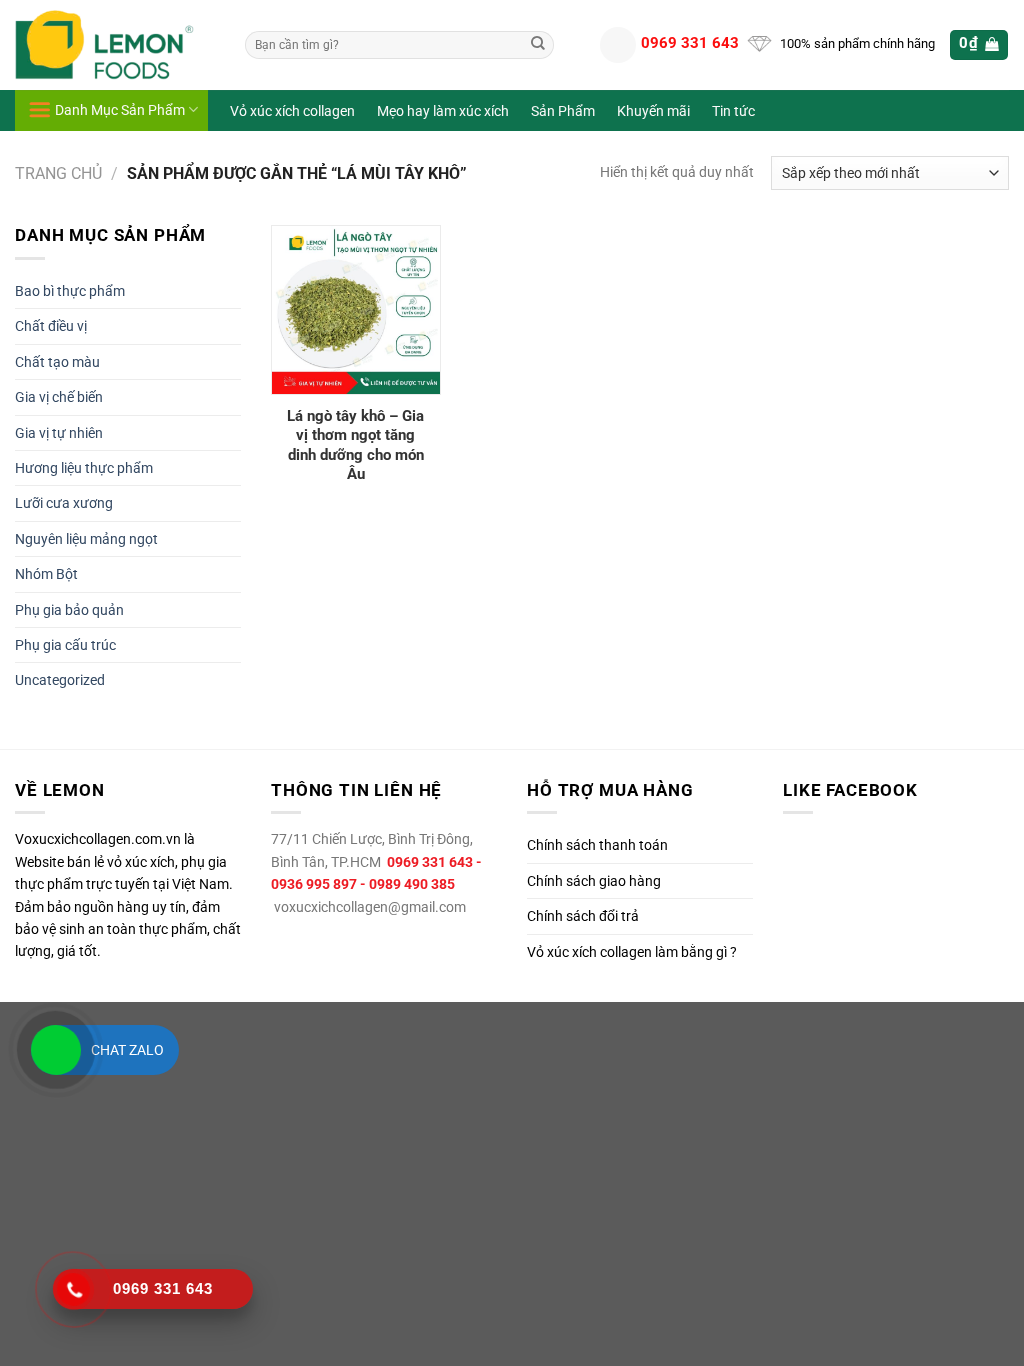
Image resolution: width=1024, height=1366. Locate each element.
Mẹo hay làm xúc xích (443, 111)
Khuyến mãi (653, 111)
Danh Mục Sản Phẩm (120, 110)
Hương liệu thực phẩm (84, 468)
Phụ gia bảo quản (69, 610)
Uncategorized (60, 680)
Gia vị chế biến (59, 397)
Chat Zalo (127, 1050)
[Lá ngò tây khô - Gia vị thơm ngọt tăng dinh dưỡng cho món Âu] (356, 310)
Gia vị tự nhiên (59, 433)
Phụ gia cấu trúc (65, 645)
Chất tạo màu (57, 362)
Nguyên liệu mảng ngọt (86, 539)
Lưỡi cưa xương (64, 503)
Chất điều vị (51, 326)
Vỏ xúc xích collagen (292, 111)
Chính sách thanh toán (597, 845)
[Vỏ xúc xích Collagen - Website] (115, 45)
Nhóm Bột (46, 574)
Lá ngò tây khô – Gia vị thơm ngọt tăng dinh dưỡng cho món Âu (355, 445)
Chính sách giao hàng (594, 881)
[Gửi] (538, 45)
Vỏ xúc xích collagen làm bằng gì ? (632, 952)
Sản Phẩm (563, 111)
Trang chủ (58, 173)
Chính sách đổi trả (583, 916)
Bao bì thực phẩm (70, 291)
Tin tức (733, 111)
